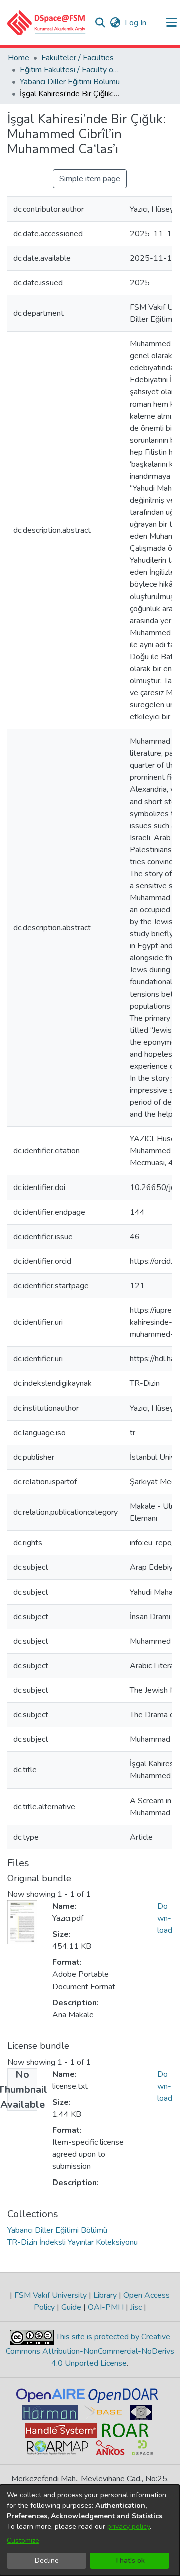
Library (105, 2295)
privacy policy (129, 2527)
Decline (47, 2561)
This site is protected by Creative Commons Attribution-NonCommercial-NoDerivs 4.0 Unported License (90, 2350)
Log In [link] (136, 23)
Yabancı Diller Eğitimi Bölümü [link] (70, 82)
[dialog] (90, 2530)
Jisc (136, 2307)
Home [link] (19, 58)
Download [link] (165, 1918)
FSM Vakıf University (51, 2295)
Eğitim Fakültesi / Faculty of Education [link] (70, 70)
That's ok (130, 2561)
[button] (47, 23)
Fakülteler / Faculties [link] (78, 58)
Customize (23, 2541)
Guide (71, 2307)
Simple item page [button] (90, 179)
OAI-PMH (106, 2307)
